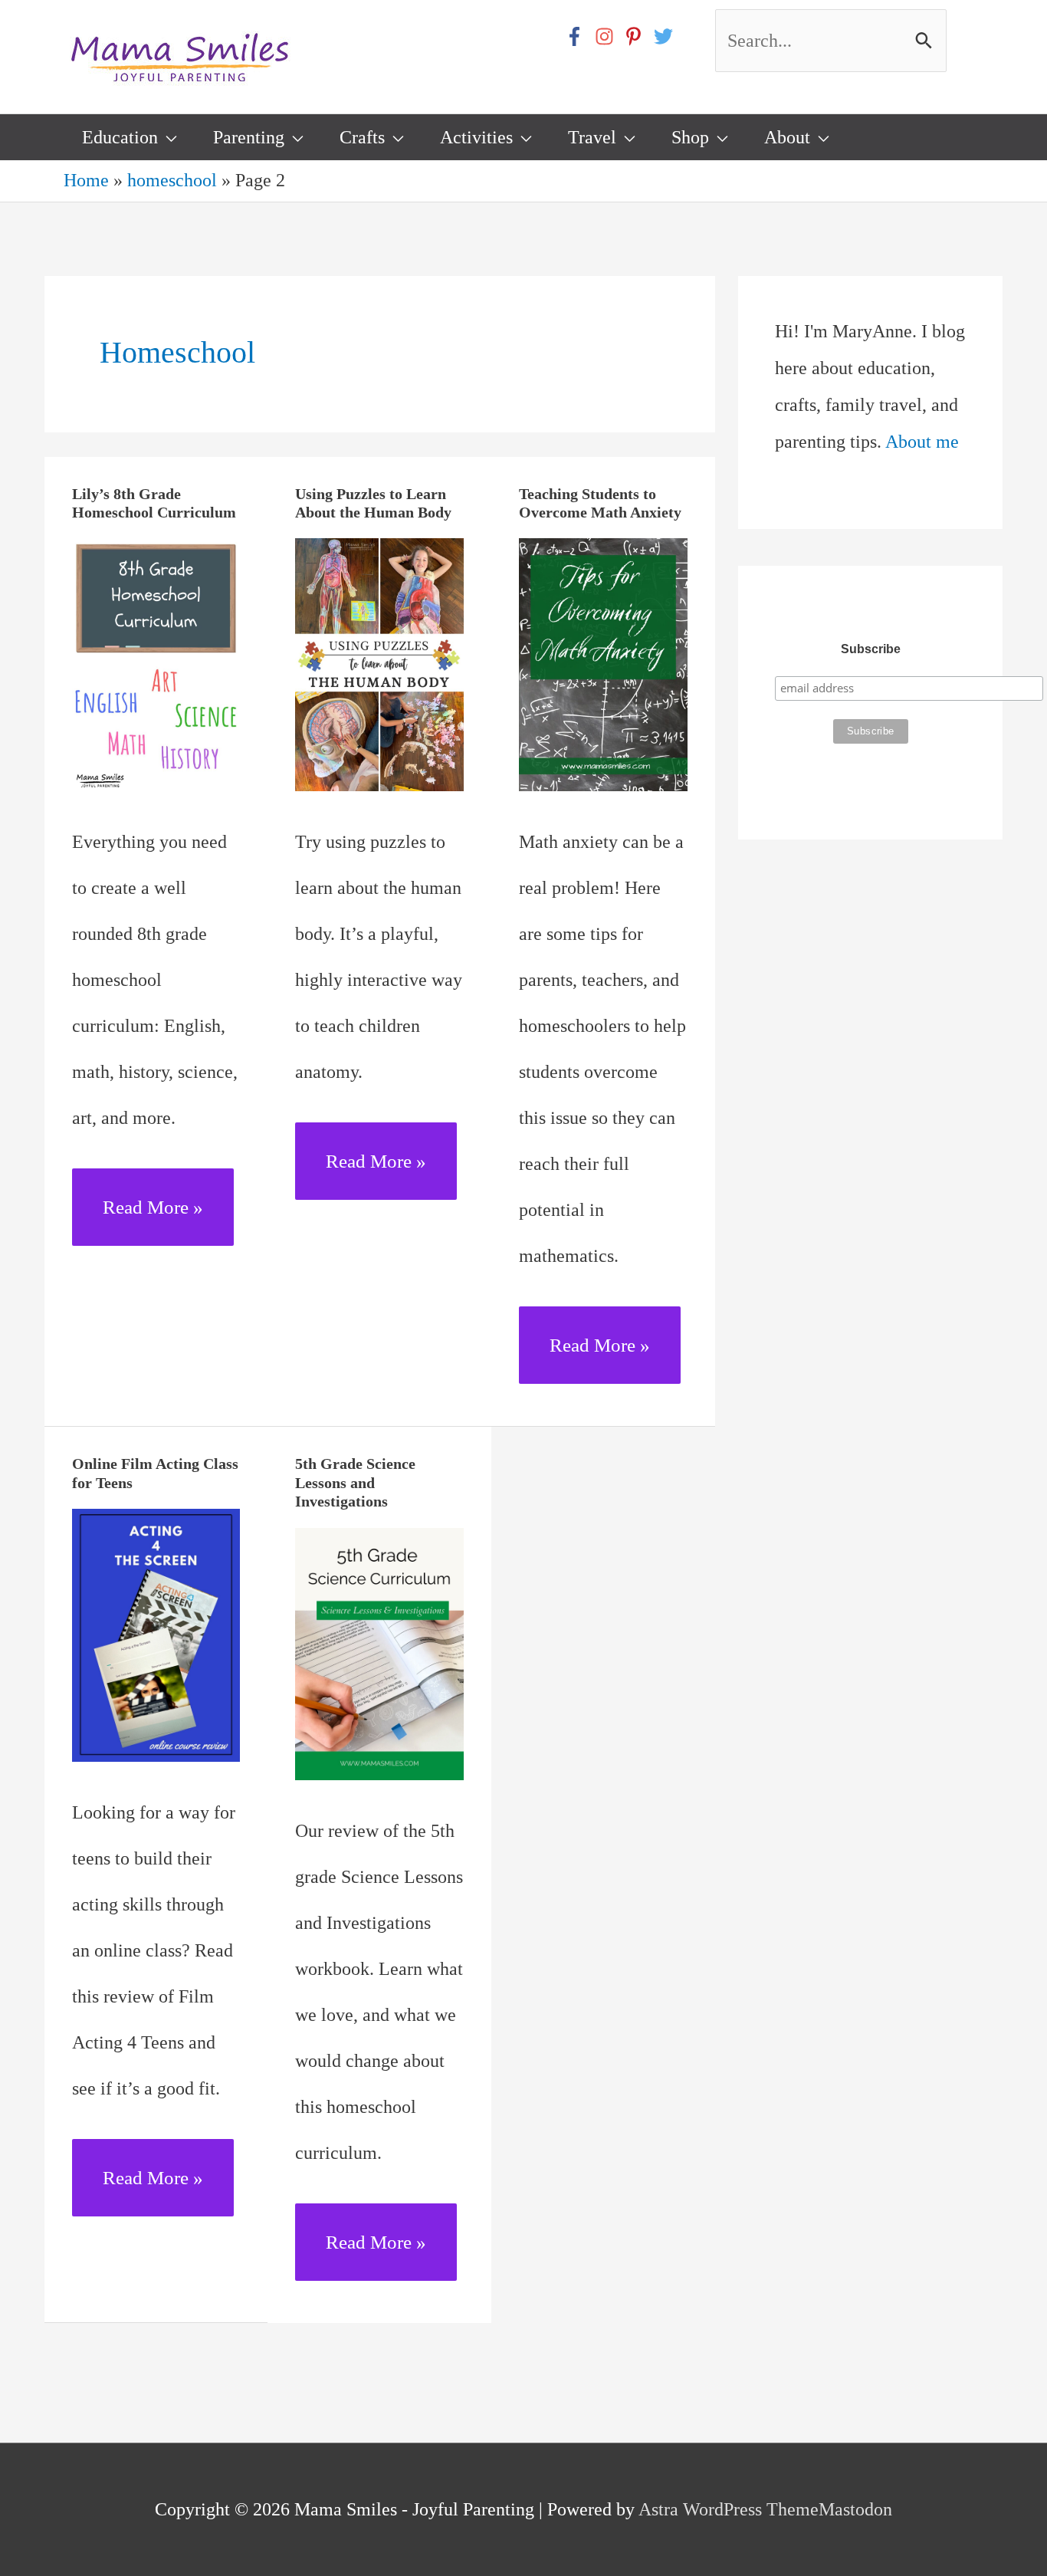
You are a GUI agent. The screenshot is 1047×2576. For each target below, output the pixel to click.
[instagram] (607, 36)
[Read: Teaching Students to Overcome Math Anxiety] (603, 663)
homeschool (172, 180)
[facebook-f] (578, 36)
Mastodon (855, 2509)
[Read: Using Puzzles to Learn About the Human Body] (379, 663)
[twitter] (666, 36)
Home (86, 180)
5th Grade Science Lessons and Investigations (355, 1482)
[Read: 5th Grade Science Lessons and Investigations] (379, 1652)
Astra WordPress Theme (729, 2509)
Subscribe (871, 649)
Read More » (153, 1221)
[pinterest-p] (637, 36)
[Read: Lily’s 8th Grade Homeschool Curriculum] (156, 663)
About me (922, 442)
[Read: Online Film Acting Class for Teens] (156, 1633)
